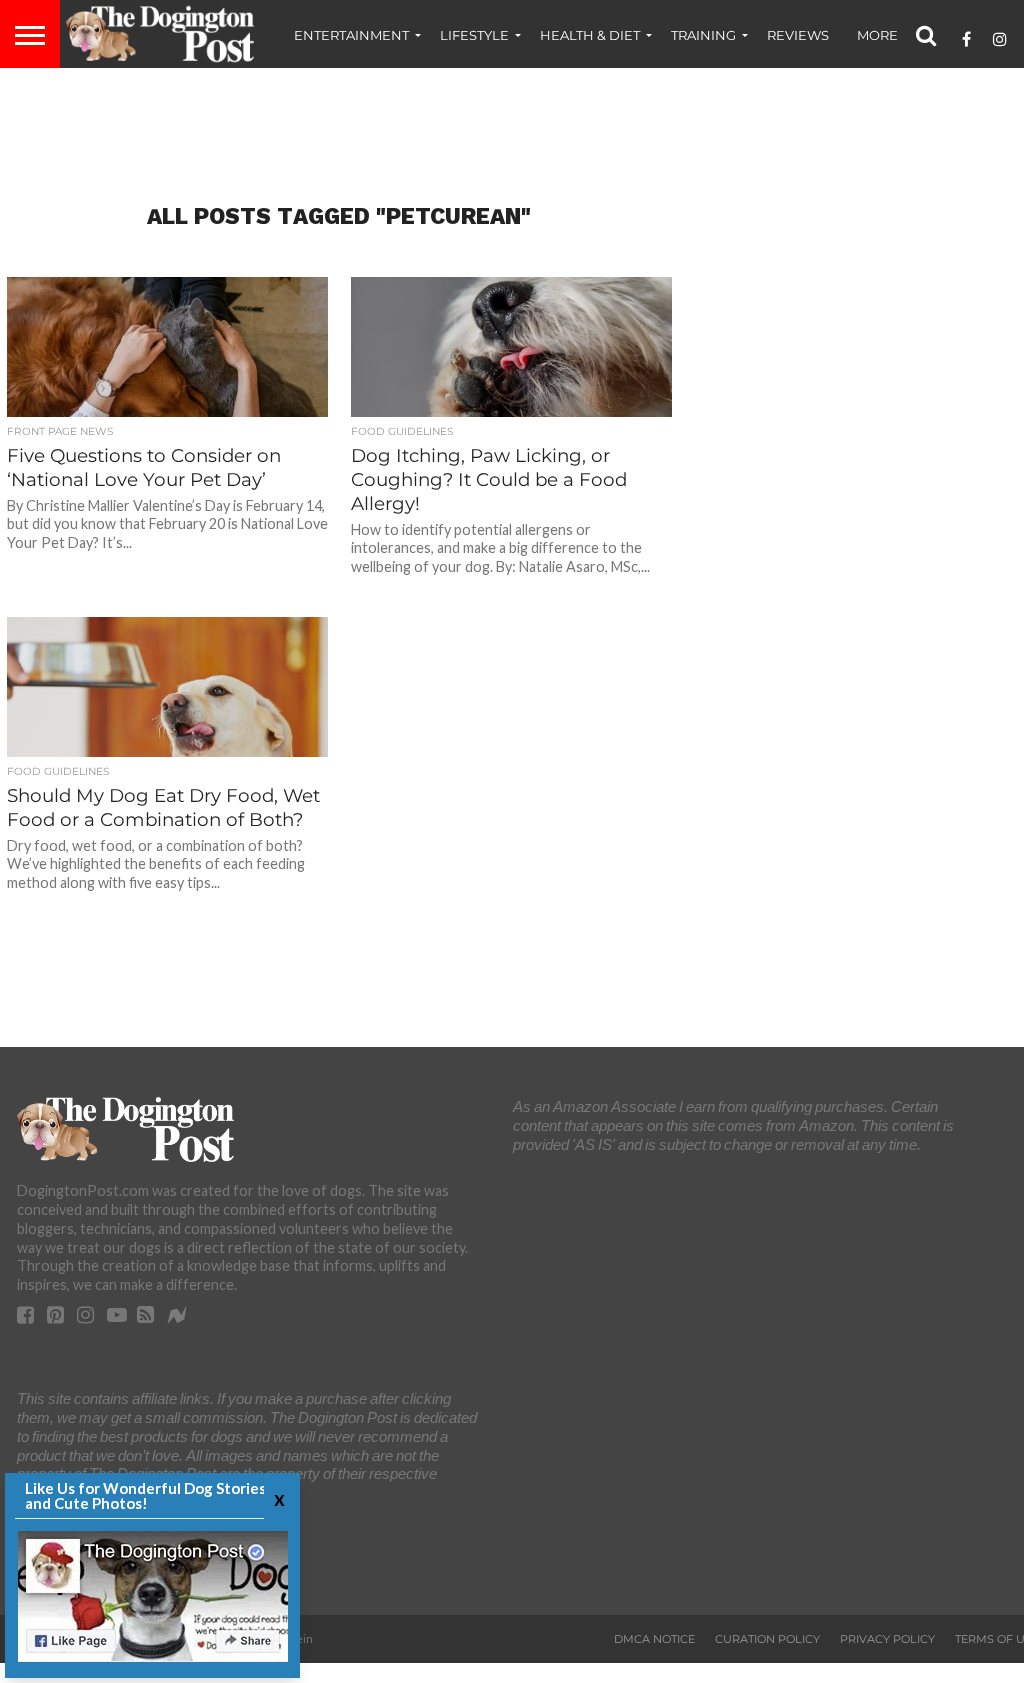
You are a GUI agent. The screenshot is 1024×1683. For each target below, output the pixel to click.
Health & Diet (590, 35)
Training (703, 35)
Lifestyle (474, 35)
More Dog (895, 35)
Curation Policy (767, 1639)
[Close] (277, 1498)
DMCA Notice (654, 1639)
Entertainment (351, 35)
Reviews (798, 35)
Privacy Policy (887, 1639)
